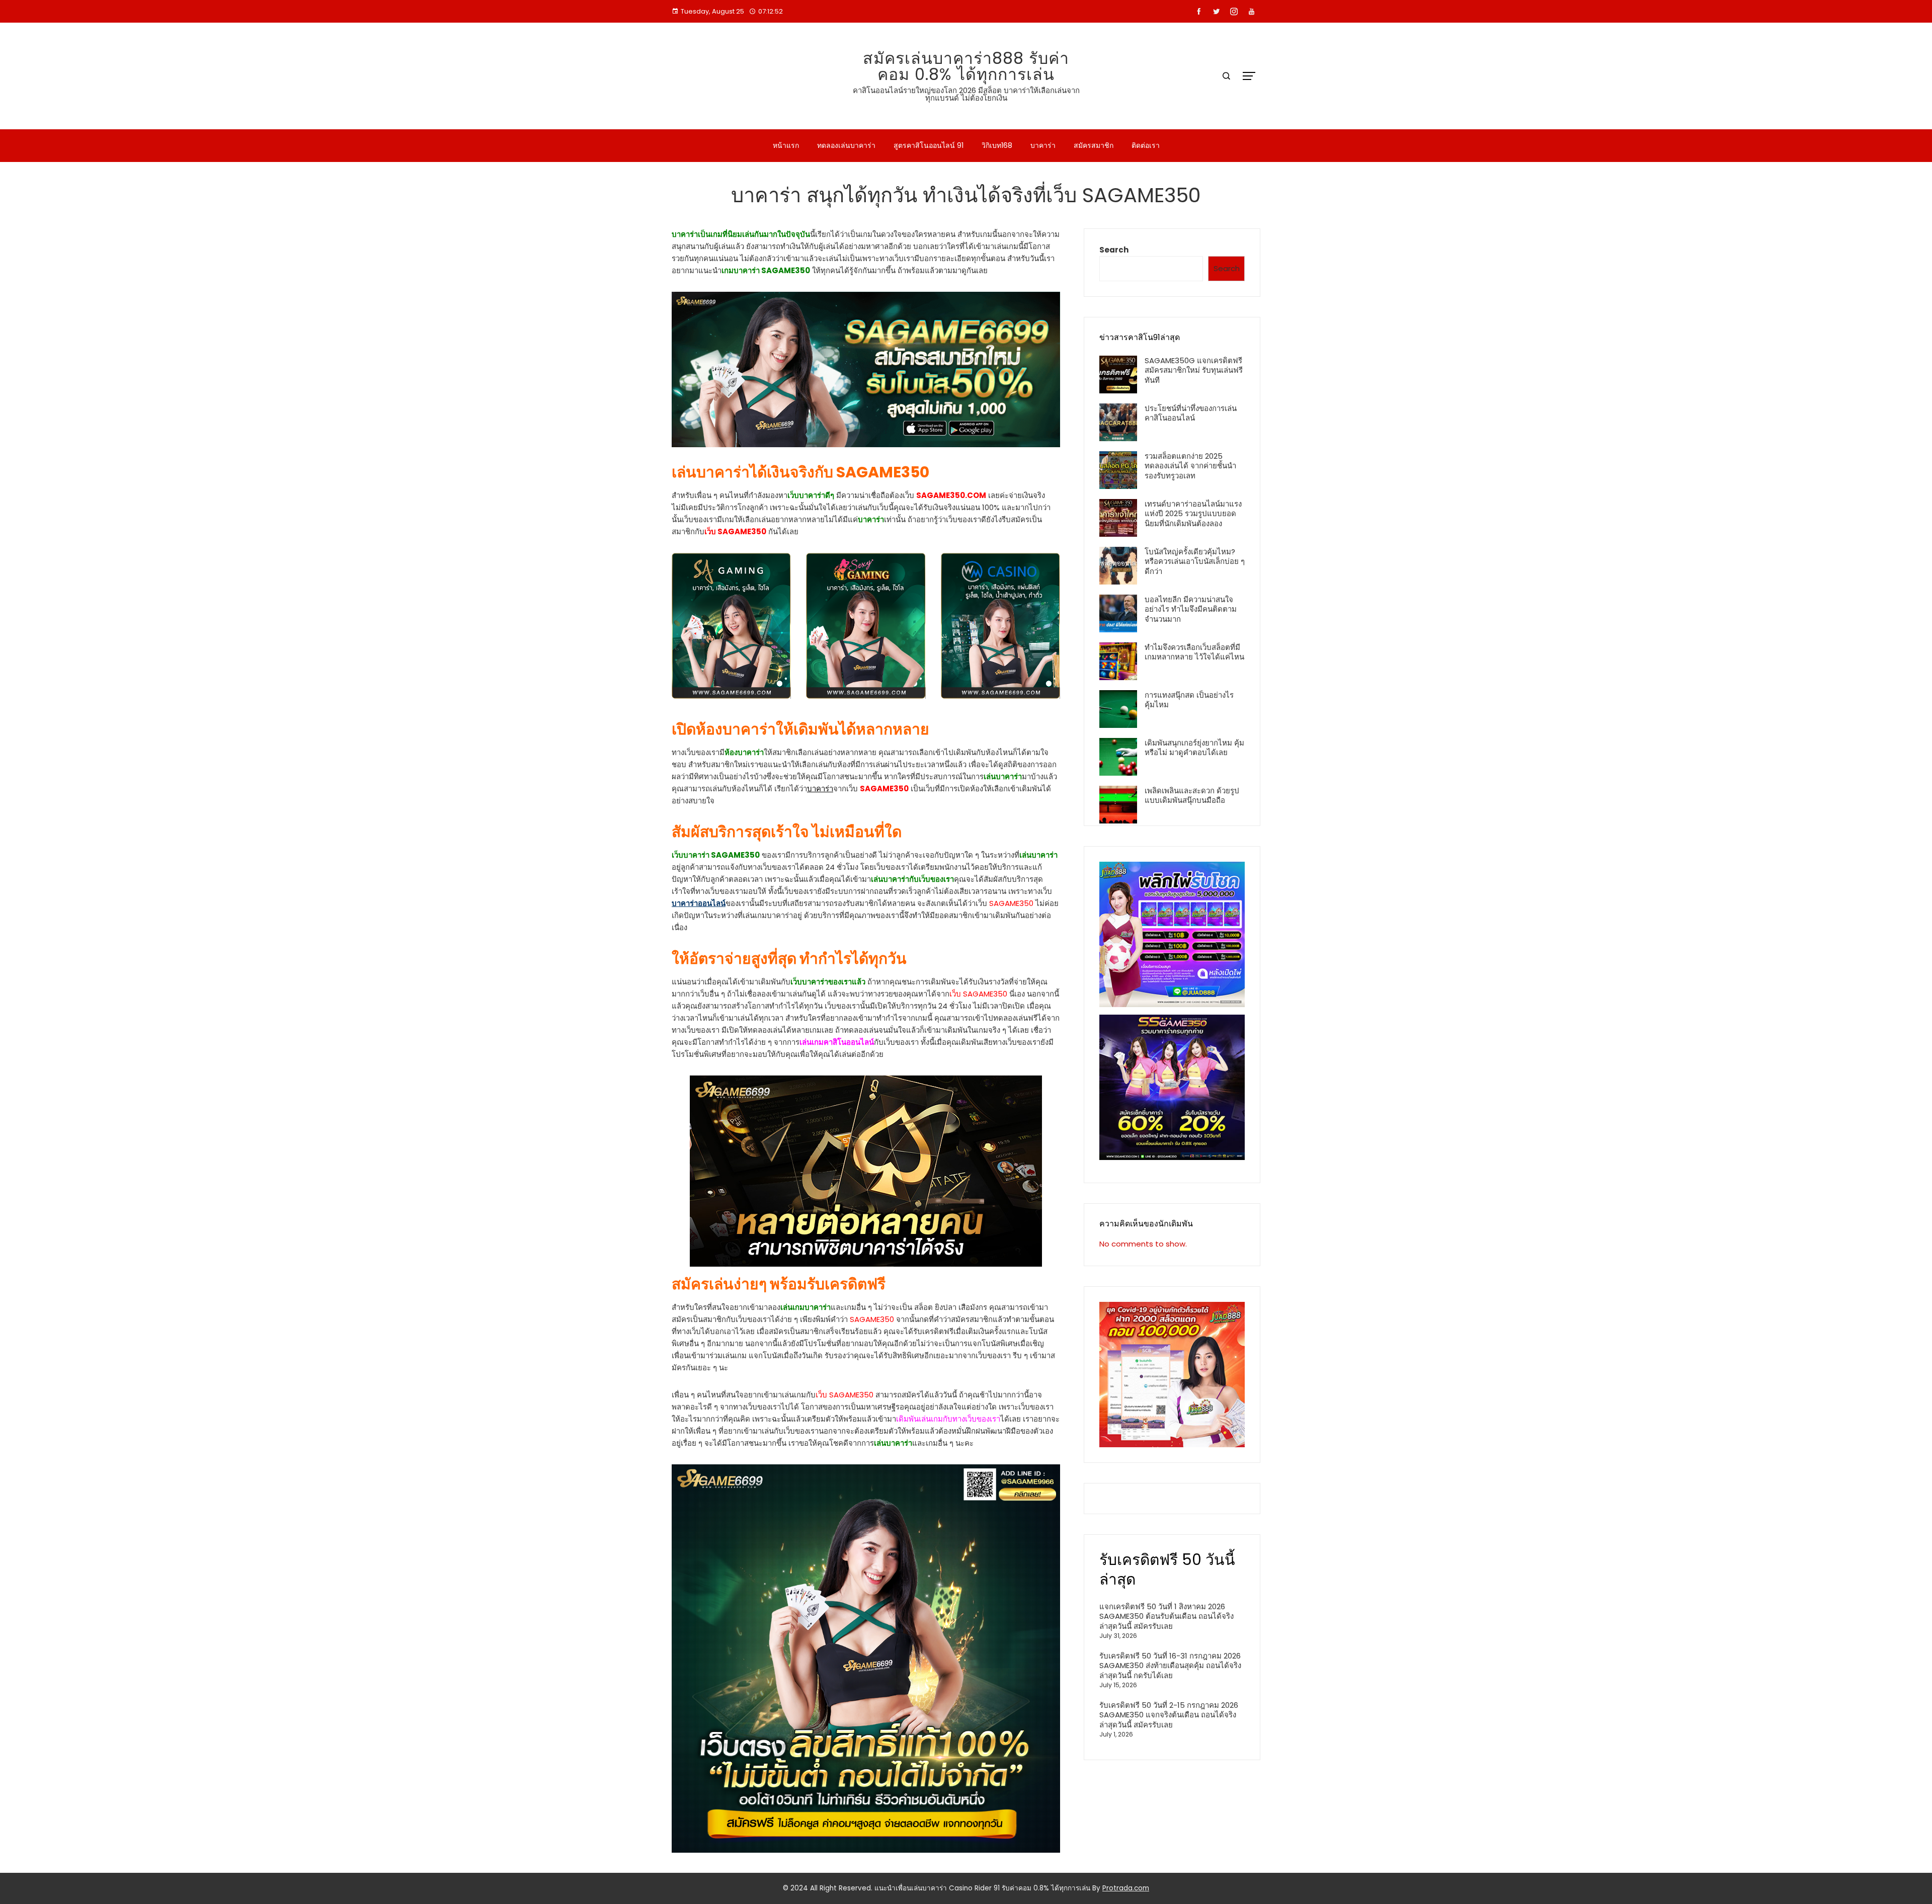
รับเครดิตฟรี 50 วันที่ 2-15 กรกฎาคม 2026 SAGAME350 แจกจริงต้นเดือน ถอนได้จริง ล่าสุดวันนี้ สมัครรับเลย (1169, 1715)
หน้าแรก (786, 145)
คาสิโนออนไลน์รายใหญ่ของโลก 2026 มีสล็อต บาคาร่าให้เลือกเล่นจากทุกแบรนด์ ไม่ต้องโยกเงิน (966, 94)
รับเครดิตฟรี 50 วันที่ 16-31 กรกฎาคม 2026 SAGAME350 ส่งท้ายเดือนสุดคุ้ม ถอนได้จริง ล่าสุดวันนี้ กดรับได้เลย (1170, 1666)
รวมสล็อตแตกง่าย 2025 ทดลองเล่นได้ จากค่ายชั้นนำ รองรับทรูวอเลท (1190, 466)
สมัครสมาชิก (1094, 145)
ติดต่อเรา (1146, 145)
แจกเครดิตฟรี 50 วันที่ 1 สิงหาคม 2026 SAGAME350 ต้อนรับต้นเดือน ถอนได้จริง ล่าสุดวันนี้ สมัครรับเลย (1166, 1616)
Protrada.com (1126, 1888)
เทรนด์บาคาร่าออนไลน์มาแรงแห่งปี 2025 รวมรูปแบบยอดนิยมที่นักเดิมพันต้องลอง (1193, 514)
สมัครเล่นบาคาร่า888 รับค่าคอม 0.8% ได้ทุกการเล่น (966, 66)
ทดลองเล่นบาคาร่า (846, 145)
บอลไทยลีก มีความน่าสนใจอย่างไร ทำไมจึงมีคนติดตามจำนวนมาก (1191, 609)
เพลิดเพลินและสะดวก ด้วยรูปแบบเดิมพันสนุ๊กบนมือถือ (1192, 796)
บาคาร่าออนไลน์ (699, 903)
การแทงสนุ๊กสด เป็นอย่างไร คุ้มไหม (1189, 700)
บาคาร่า (1043, 145)
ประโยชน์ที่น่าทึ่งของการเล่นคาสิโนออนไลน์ (1191, 413)
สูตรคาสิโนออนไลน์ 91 (929, 145)
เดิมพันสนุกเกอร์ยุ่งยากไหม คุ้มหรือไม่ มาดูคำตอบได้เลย (1194, 748)
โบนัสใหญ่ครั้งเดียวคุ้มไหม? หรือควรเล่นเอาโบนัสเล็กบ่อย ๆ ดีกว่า (1195, 561)
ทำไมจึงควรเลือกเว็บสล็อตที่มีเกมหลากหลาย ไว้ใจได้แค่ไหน (1194, 652)
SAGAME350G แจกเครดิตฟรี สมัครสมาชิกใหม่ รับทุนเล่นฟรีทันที (1194, 370)
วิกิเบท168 (997, 145)
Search (1114, 250)
